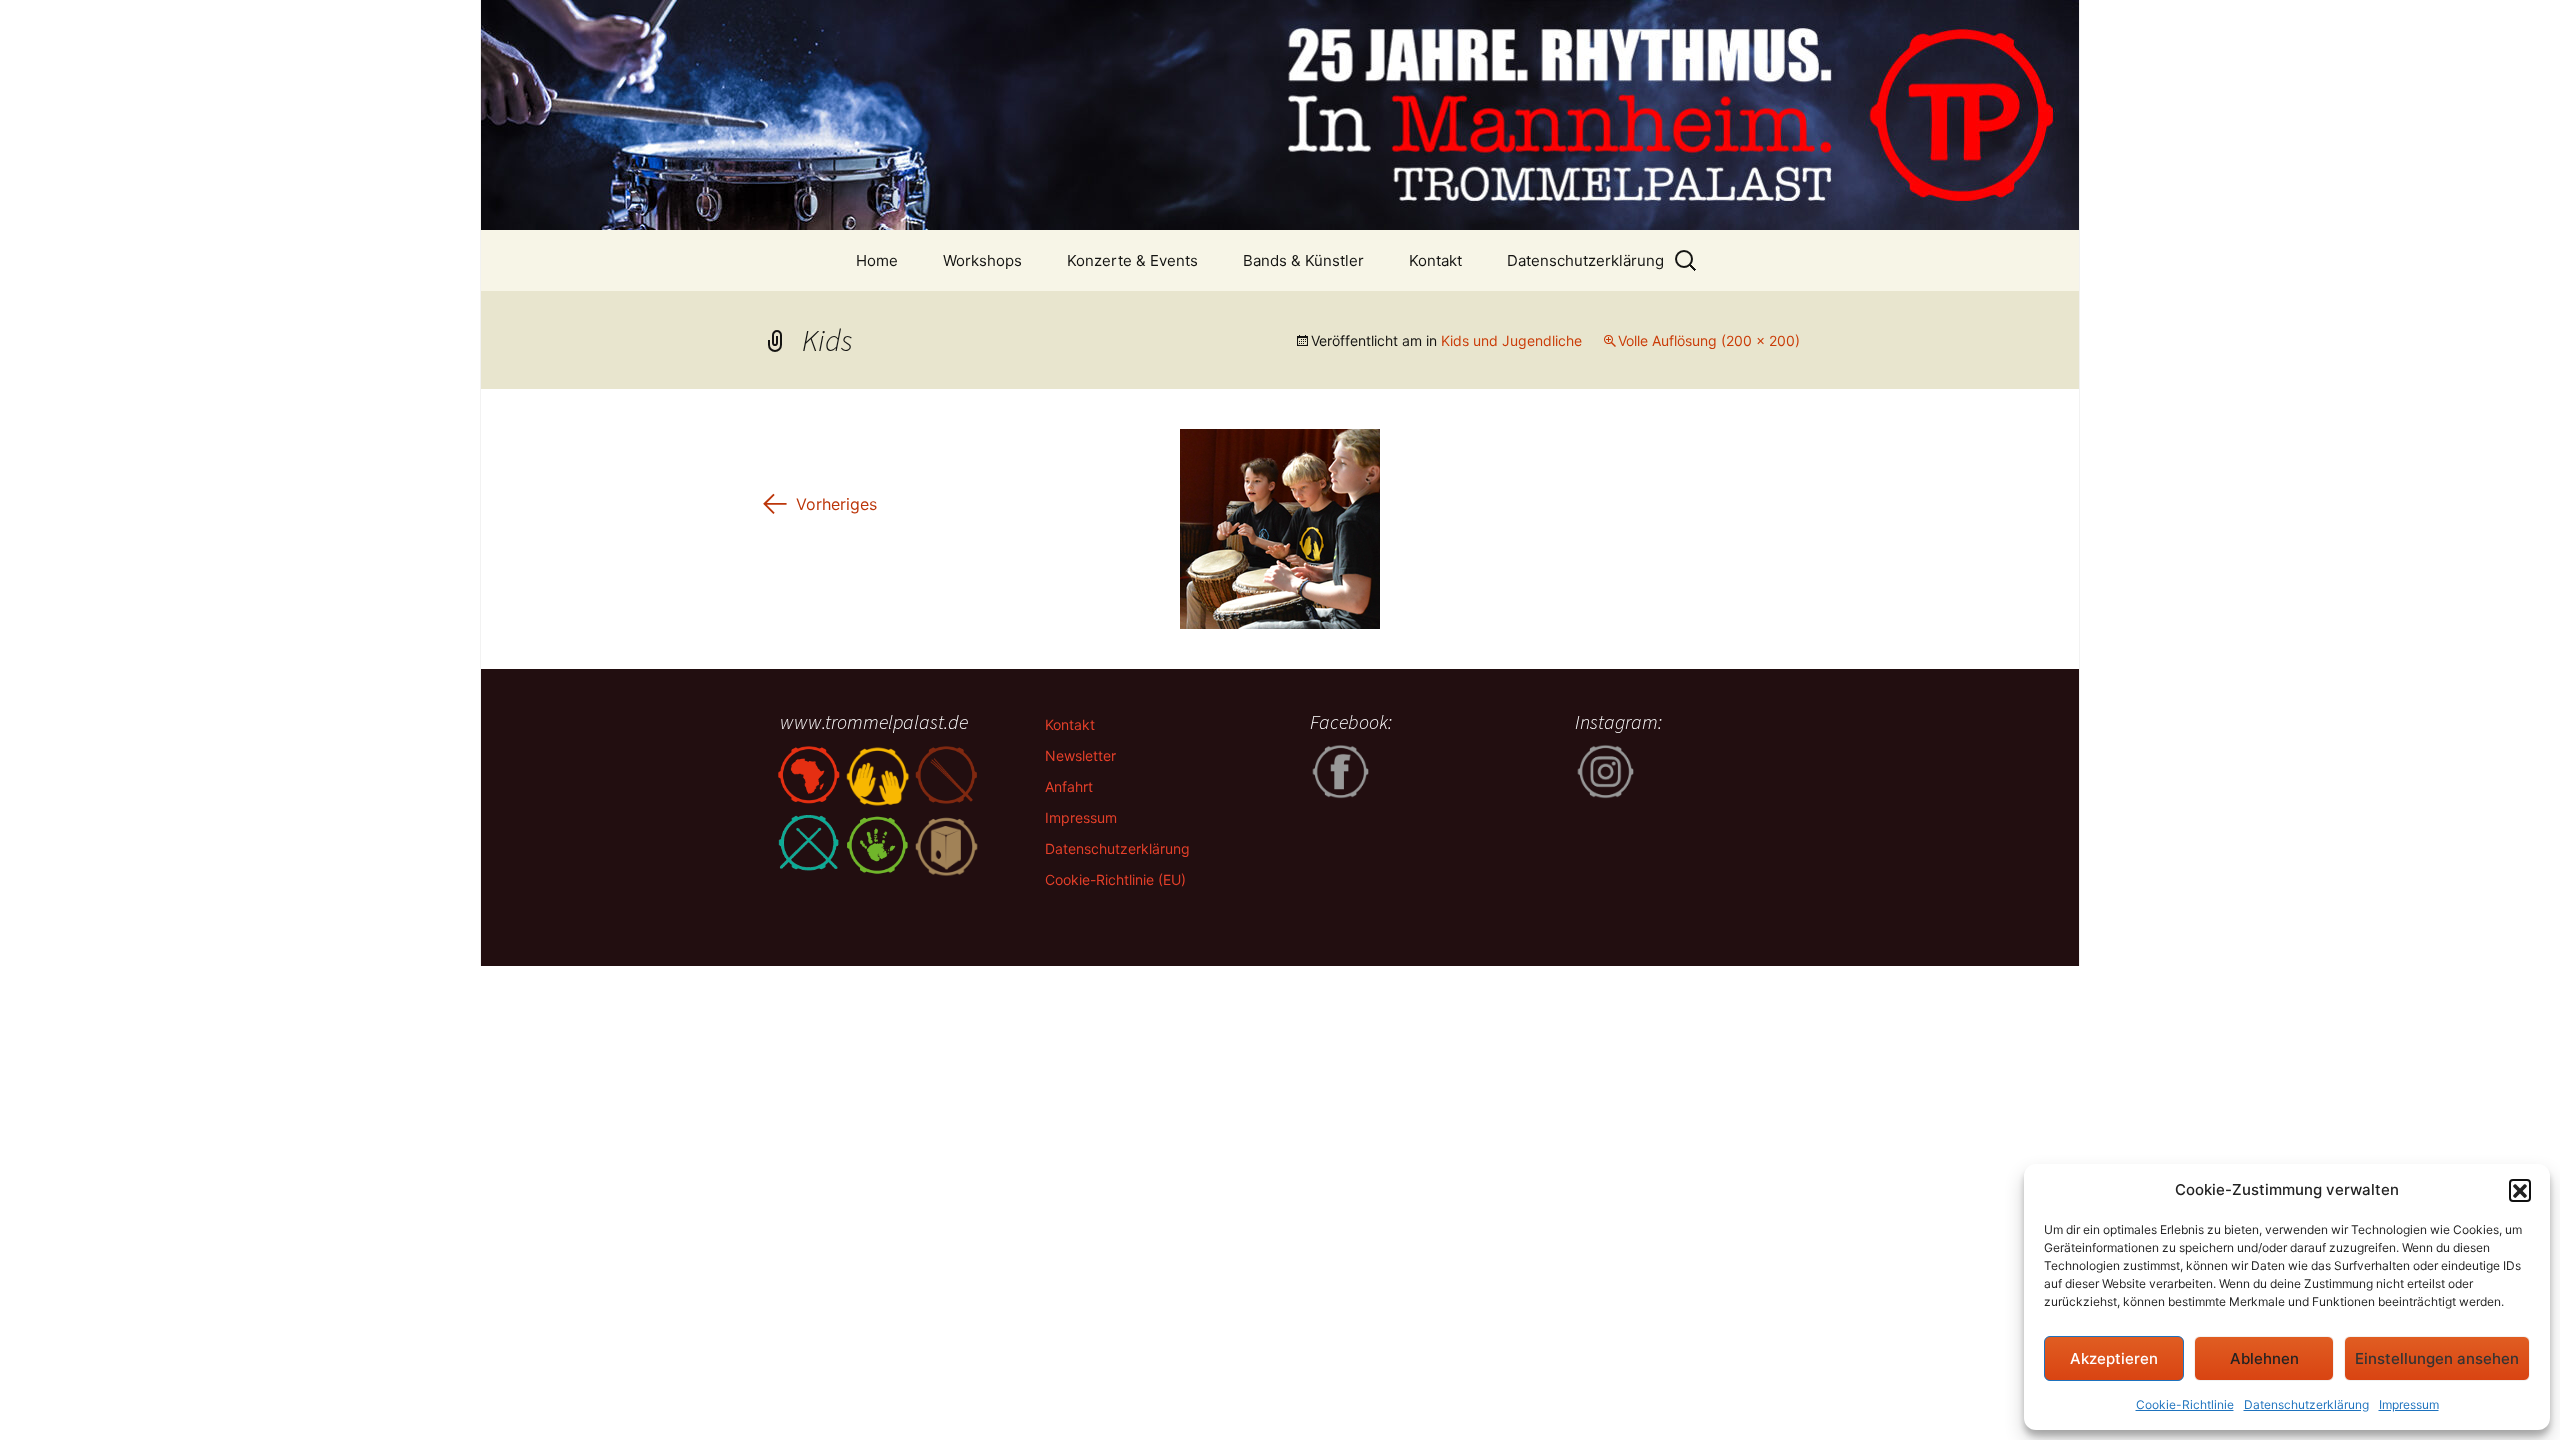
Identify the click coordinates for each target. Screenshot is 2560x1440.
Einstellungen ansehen (2437, 1358)
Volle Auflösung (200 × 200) (1709, 340)
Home (877, 260)
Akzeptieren (2114, 1358)
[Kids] (1280, 527)
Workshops (982, 260)
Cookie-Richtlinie (2185, 1404)
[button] (2520, 1190)
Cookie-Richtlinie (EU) (1115, 879)
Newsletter (1080, 755)
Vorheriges (818, 504)
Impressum (2409, 1404)
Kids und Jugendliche (1511, 340)
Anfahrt (1069, 786)
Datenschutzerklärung (2306, 1404)
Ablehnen (2264, 1358)
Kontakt (1435, 260)
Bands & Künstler (1303, 260)
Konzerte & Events (1132, 260)
